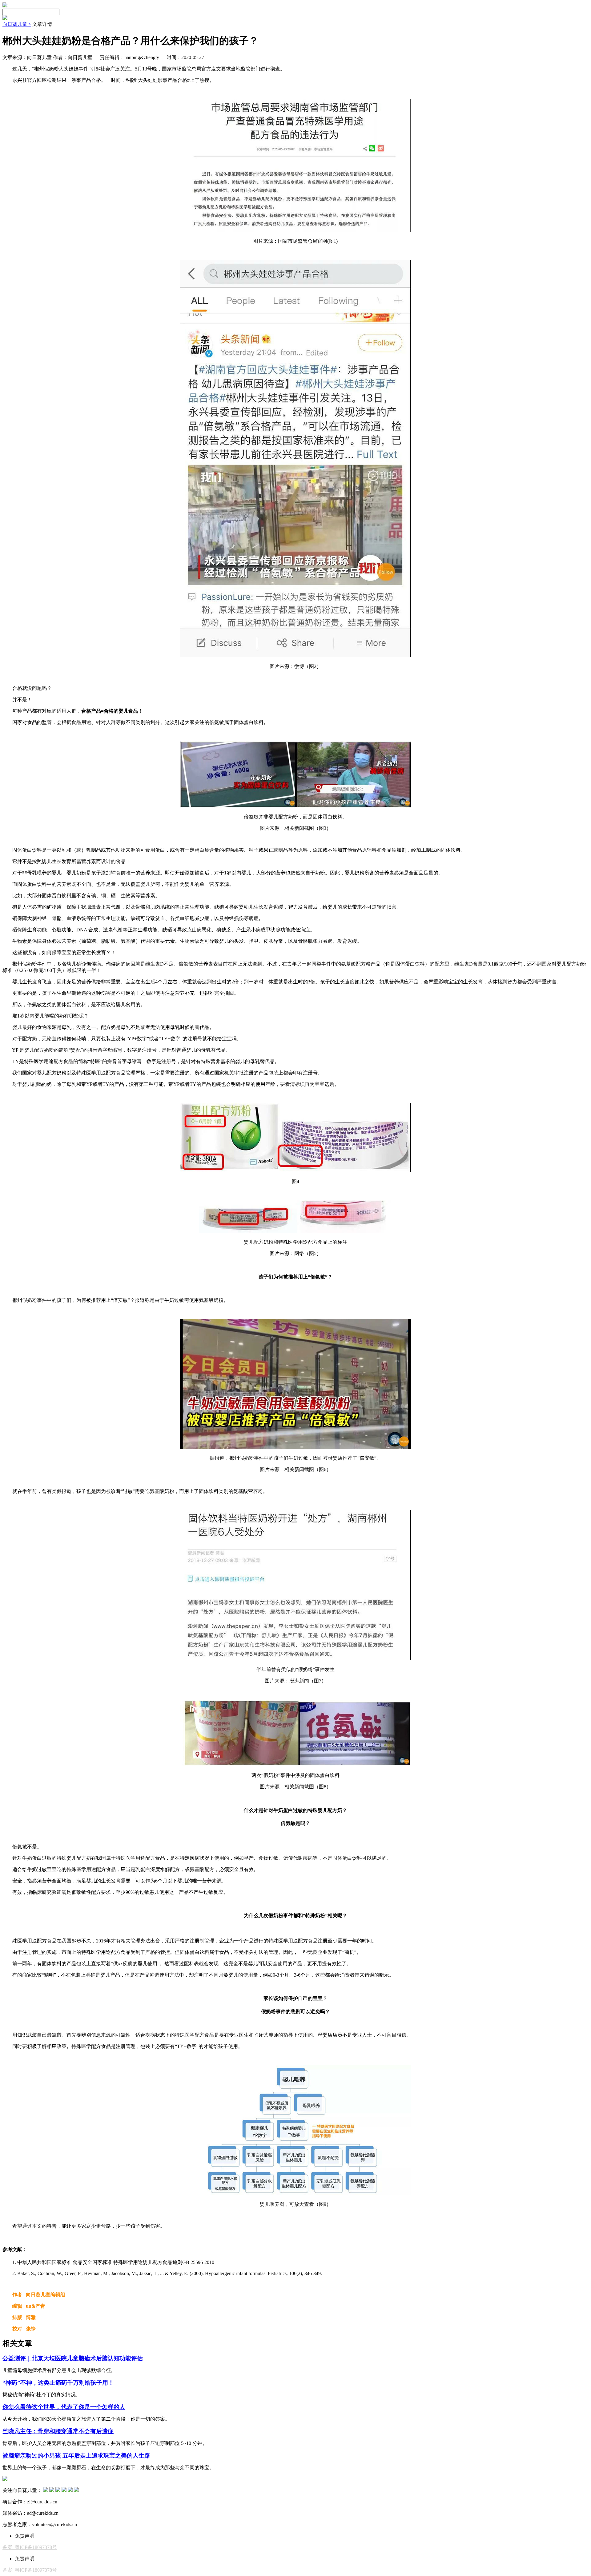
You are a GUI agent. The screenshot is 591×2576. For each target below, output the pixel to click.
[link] (17, 24)
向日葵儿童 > (17, 24)
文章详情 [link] (42, 24)
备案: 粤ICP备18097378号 (30, 2547)
